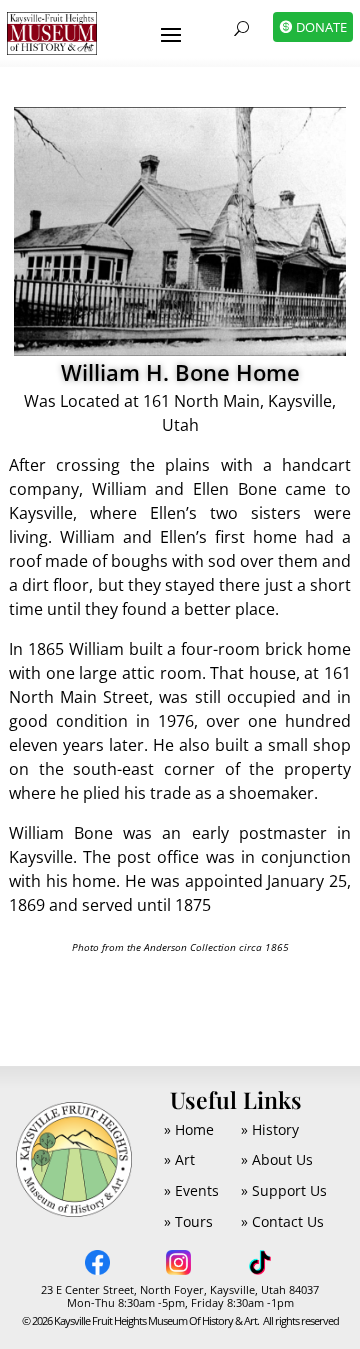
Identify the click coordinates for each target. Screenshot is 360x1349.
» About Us (277, 1159)
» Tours (188, 1221)
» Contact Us (282, 1221)
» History (270, 1129)
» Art (179, 1159)
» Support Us (284, 1190)
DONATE (321, 27)
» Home (189, 1129)
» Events (191, 1190)
